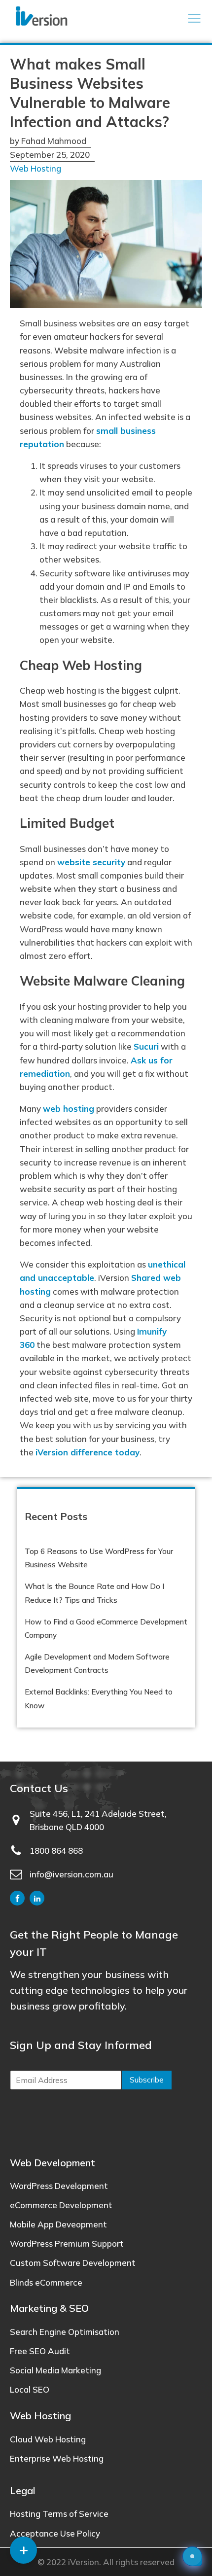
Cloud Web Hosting (48, 2439)
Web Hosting (35, 168)
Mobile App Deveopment (58, 2224)
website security (91, 862)
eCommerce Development (61, 2205)
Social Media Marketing (55, 2370)
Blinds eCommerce (46, 2282)
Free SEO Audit (40, 2351)
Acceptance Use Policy (55, 2533)
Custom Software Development (73, 2263)
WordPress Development (59, 2186)
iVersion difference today (88, 1452)
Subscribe (147, 2080)
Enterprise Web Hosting (57, 2458)
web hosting (69, 1109)
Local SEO (30, 2389)
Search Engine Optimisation (65, 2332)
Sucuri (146, 1046)
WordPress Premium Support (67, 2243)
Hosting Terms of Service (59, 2514)
